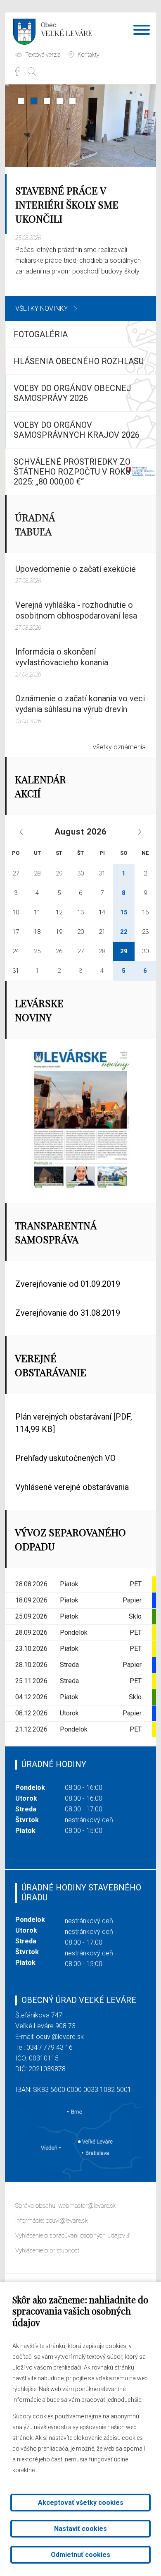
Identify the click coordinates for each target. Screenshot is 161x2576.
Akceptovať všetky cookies (81, 2503)
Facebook (17, 72)
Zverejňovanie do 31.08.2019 (68, 1313)
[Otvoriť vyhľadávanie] (32, 72)
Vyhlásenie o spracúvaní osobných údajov (70, 2235)
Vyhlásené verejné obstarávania (72, 1487)
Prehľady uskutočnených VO (65, 1458)
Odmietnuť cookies (80, 2555)
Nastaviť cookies (80, 2529)
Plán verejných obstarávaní (74, 1423)
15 (124, 912)
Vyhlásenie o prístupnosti (48, 2250)
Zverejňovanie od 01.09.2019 (68, 1284)
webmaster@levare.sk (87, 2206)
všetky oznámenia (119, 747)
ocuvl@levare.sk (60, 2037)
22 (124, 932)
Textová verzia (43, 55)
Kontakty (89, 55)
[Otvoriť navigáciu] (142, 31)
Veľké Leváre (67, 30)
